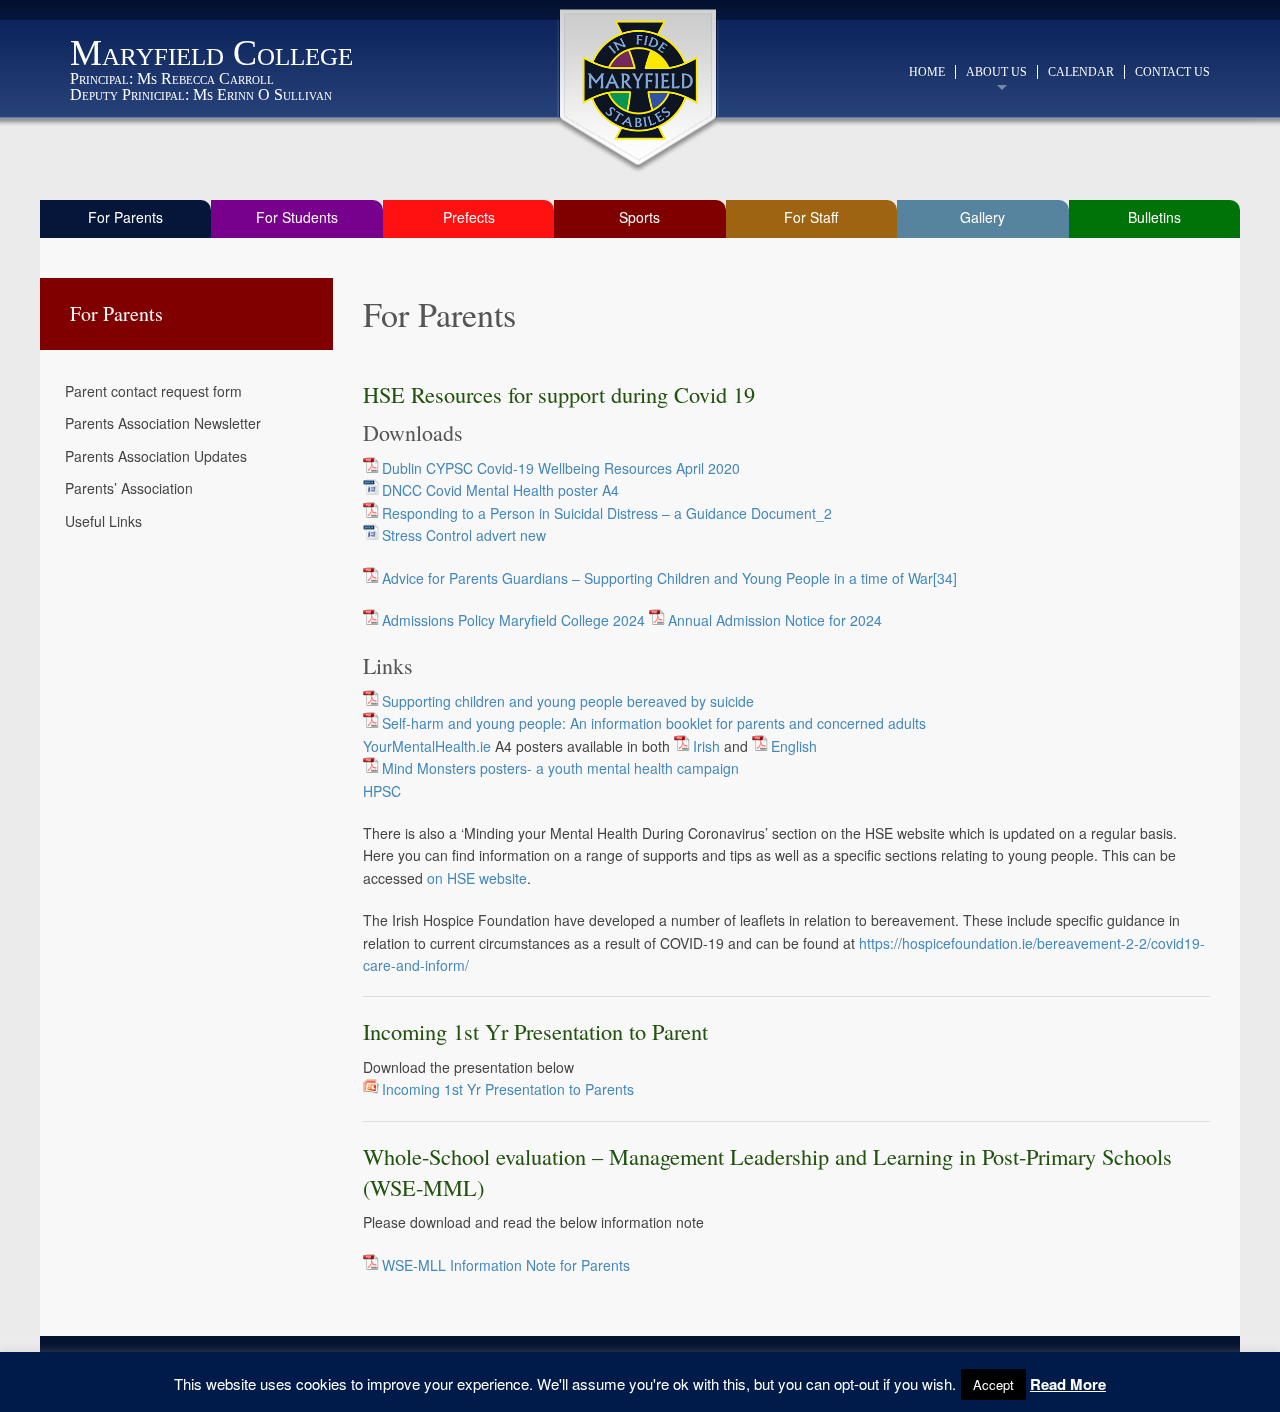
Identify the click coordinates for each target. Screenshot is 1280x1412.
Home (927, 72)
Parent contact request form (153, 391)
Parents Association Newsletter (163, 423)
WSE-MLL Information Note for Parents (506, 1265)
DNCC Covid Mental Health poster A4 (500, 490)
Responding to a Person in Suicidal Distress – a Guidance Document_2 (607, 513)
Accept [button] (993, 1384)
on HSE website (477, 878)
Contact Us (1172, 72)
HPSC (382, 791)
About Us (996, 72)
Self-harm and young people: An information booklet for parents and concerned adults (654, 723)
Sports (639, 217)
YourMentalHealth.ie (427, 746)
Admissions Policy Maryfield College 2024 (513, 620)
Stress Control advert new (464, 535)
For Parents (125, 217)
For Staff (811, 217)
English (794, 746)
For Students (297, 217)
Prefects (469, 217)
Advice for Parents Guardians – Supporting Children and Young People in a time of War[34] (669, 578)
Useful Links (103, 521)
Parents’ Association (129, 488)
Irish (706, 746)
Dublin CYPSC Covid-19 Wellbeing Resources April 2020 (561, 468)
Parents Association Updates (156, 456)
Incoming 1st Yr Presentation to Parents (508, 1089)
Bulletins (1154, 217)
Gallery (982, 217)
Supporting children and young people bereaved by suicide (568, 701)
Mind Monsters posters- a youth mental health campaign (560, 768)
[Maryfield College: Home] (640, 80)
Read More (1068, 1384)
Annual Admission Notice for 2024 (775, 620)
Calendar (1081, 72)
